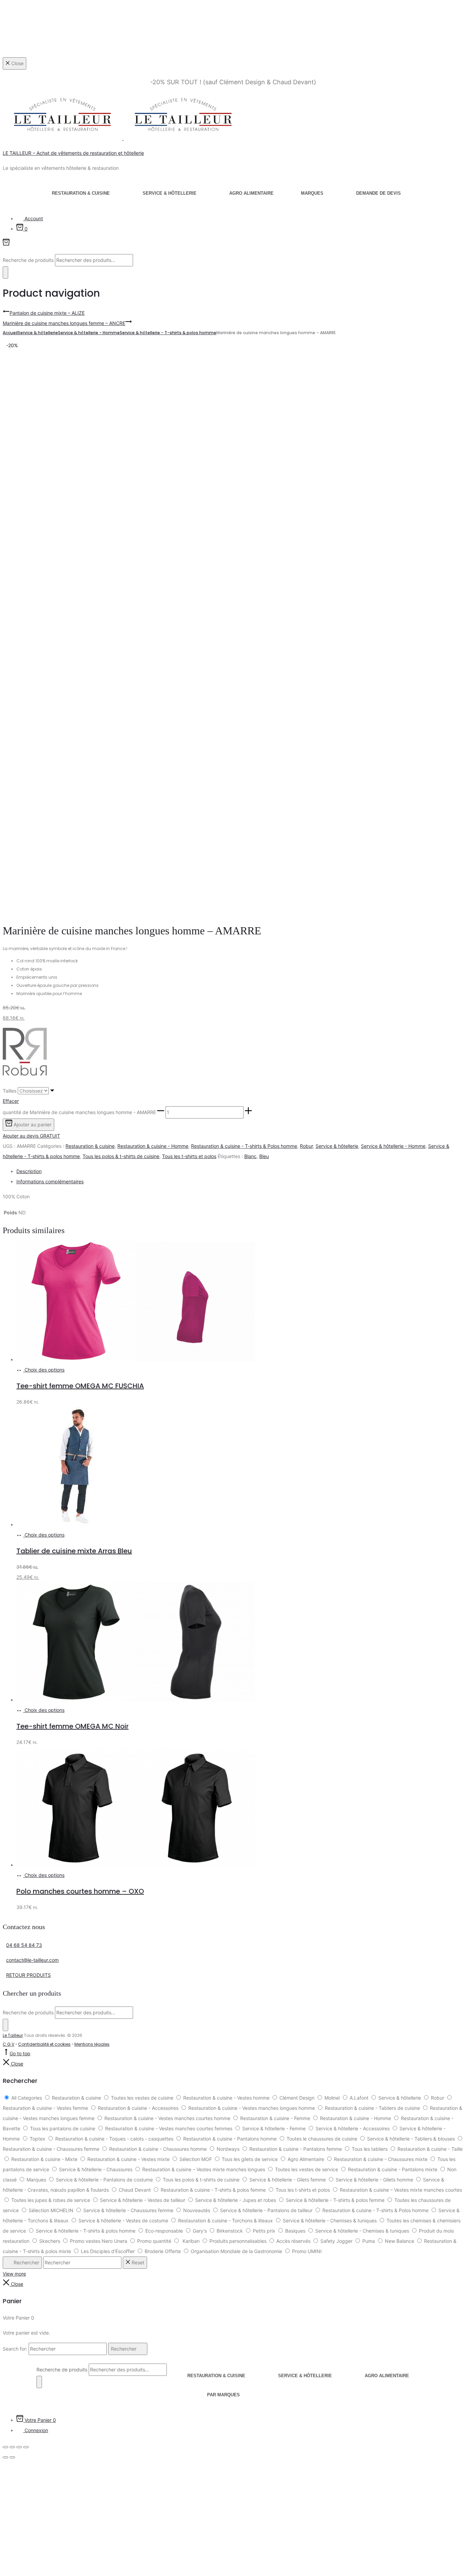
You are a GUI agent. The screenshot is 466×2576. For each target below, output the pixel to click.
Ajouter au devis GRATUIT (31, 1136)
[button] (161, 1112)
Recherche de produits (29, 260)
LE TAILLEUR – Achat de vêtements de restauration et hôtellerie (73, 153)
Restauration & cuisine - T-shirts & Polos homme (244, 1146)
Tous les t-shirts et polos (189, 1156)
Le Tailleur (13, 2035)
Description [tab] (29, 1171)
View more (14, 2274)
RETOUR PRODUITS (28, 1975)
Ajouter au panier (32, 1124)
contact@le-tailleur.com (32, 1960)
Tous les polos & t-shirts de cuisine (121, 1156)
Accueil (10, 333)
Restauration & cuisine (81, 193)
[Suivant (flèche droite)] (12, 2457)
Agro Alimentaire (251, 193)
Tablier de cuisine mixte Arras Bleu (74, 1551)
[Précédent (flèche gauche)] (5, 2457)
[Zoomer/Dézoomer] (5, 2447)
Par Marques (223, 2395)
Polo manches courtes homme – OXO (80, 1891)
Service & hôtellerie (170, 193)
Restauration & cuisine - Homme (153, 1146)
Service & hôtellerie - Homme (89, 333)
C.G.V (9, 2044)
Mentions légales (92, 2044)
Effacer (11, 1101)
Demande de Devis (378, 193)
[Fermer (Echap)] (26, 2447)
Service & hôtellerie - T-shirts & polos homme (168, 333)
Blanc (250, 1156)
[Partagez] (19, 2447)
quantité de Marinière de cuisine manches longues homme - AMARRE (79, 1112)
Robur (306, 1146)
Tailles (10, 1091)
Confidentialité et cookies (44, 2044)
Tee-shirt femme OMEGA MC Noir (72, 1726)
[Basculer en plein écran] (12, 2447)
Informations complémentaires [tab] (50, 1181)
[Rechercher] (5, 272)
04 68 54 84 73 (24, 1945)
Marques (312, 193)
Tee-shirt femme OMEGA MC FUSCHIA (80, 1386)
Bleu (264, 1156)
